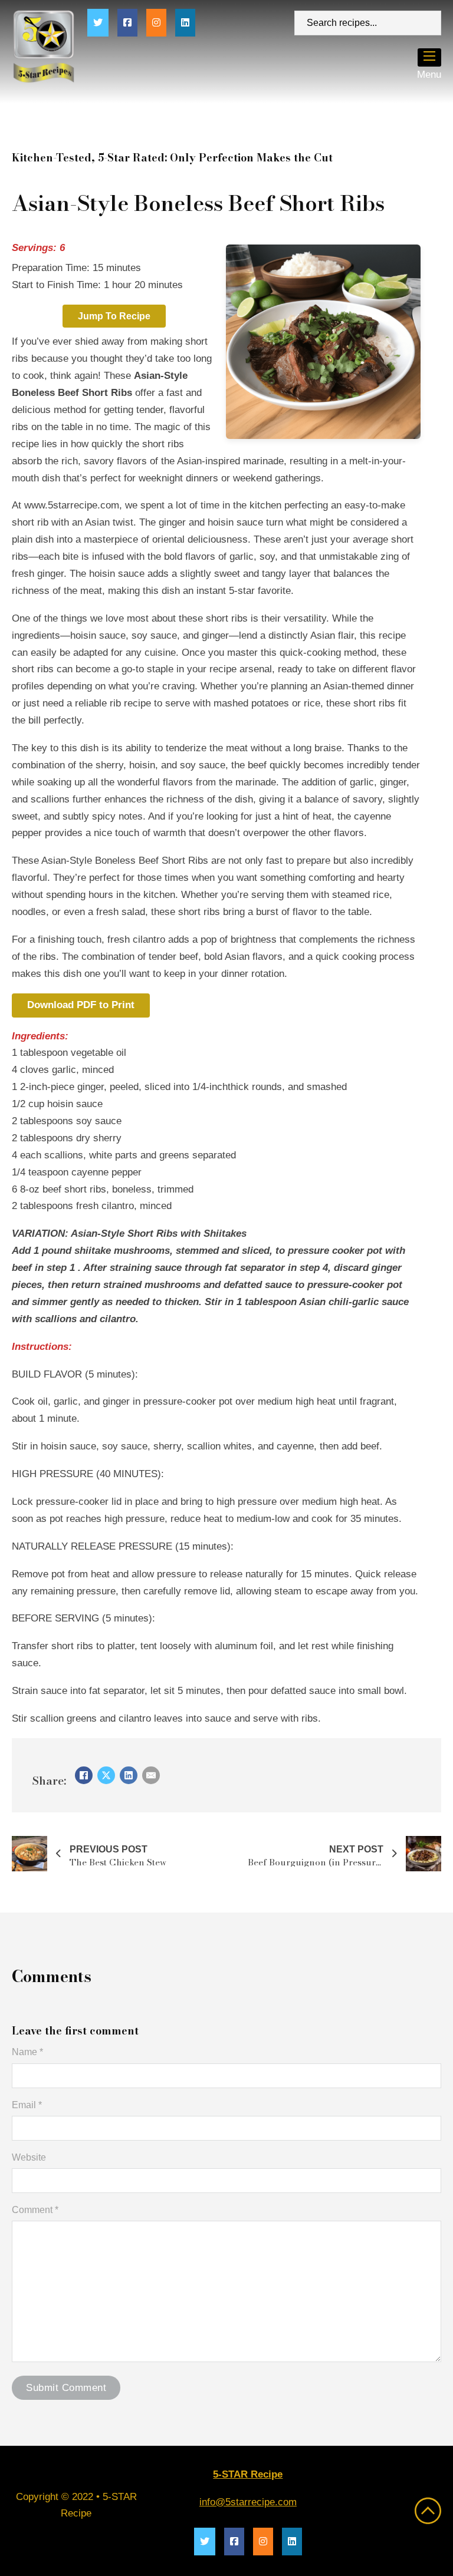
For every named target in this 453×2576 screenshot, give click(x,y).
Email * (27, 2105)
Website (29, 2157)
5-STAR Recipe (248, 2474)
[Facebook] (84, 1775)
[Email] (151, 1775)
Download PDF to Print (81, 1005)
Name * (27, 2052)
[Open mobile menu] (429, 56)
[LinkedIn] (129, 1775)
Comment (35, 2210)
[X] (106, 1775)
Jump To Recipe (114, 316)
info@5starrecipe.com (248, 2502)
